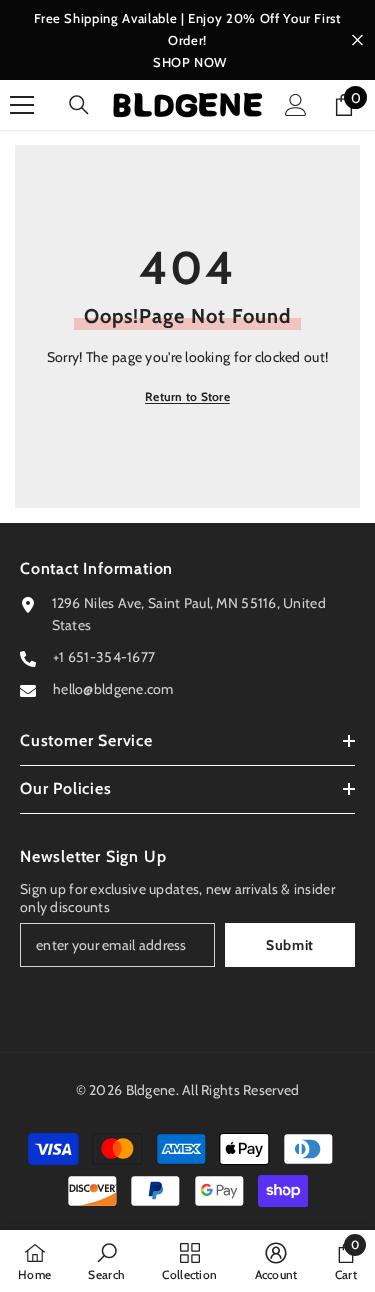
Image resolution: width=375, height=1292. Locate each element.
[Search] (79, 105)
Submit (290, 945)
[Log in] (296, 105)
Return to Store (187, 396)
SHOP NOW (190, 62)
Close (357, 40)
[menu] (22, 105)
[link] (106, 1261)
